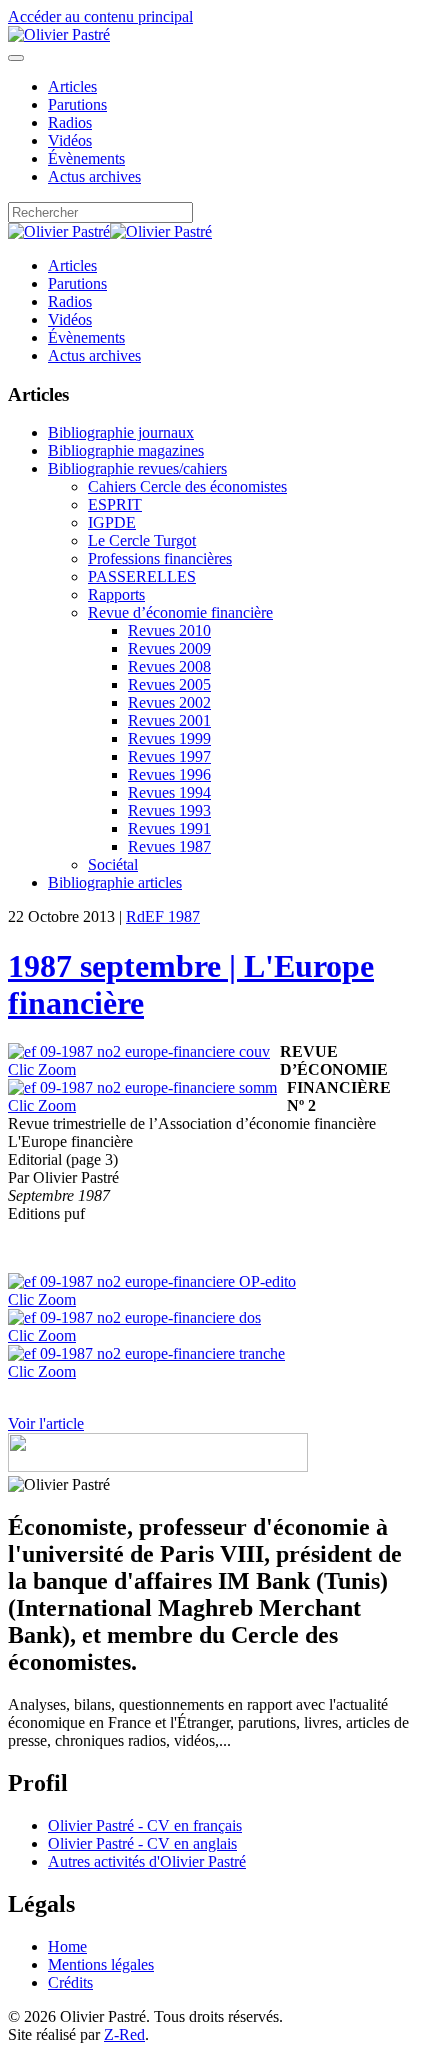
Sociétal (113, 864)
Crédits (70, 1982)
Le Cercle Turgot (142, 540)
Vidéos (70, 140)
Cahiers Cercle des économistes (187, 486)
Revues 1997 (169, 756)
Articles (72, 86)
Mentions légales (101, 1964)
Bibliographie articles (115, 882)
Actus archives (94, 176)
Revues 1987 (169, 846)
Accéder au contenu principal (100, 16)
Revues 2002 (169, 702)
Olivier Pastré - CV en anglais (142, 1843)
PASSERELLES (142, 576)
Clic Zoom (42, 1069)
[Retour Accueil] (59, 34)
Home (67, 1946)
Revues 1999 (169, 738)
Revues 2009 (169, 648)
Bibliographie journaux (121, 432)
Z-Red (124, 2034)
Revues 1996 (169, 774)
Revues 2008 (169, 666)
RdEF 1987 (163, 916)
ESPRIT (115, 504)
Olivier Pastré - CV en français (145, 1825)
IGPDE (112, 522)
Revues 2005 (169, 684)
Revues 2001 (169, 720)
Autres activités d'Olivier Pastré (147, 1861)
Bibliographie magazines (126, 450)
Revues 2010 (169, 630)
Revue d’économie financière (180, 612)
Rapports (116, 594)
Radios (70, 122)
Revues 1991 (169, 828)
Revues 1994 (169, 792)
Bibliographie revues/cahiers (137, 468)
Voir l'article (46, 1423)
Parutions (77, 104)
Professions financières (160, 558)
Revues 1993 (169, 810)
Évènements (86, 158)
